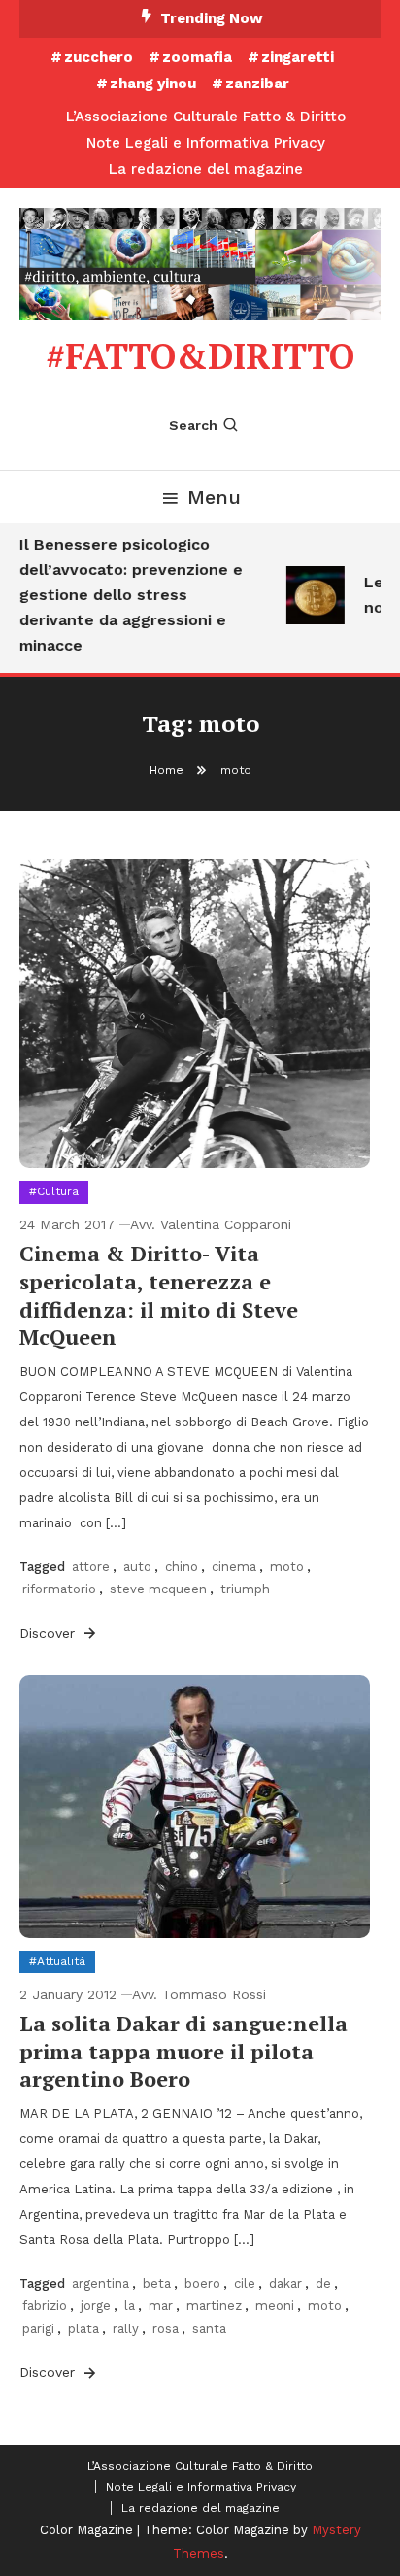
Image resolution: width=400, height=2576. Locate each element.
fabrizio (45, 2306)
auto (137, 1567)
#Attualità (57, 1961)
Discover (50, 1633)
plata (83, 2329)
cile (245, 2283)
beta (157, 2283)
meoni (275, 2306)
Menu (214, 497)
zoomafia (197, 57)
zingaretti (298, 57)
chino (182, 1567)
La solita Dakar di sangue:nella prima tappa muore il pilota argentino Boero (183, 2051)
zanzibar (257, 84)
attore (91, 1567)
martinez (214, 2306)
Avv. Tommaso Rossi (199, 1994)
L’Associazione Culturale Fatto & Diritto (206, 117)
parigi (38, 2329)
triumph (245, 1589)
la (130, 2306)
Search (193, 425)
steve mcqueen (158, 1589)
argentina (100, 2283)
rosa (166, 2329)
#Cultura (54, 1191)
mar (161, 2306)
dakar (285, 2283)
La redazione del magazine (206, 169)
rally (126, 2329)
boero (202, 2283)
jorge (96, 2306)
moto (287, 1567)
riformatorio (59, 1589)
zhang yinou (153, 84)
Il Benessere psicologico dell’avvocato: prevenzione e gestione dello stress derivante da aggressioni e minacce (126, 595)
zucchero (99, 57)
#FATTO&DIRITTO (200, 356)
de (323, 2283)
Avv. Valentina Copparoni (211, 1224)
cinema (234, 1567)
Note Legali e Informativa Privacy (206, 143)
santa (209, 2329)
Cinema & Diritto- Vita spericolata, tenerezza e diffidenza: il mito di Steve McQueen (159, 1295)
